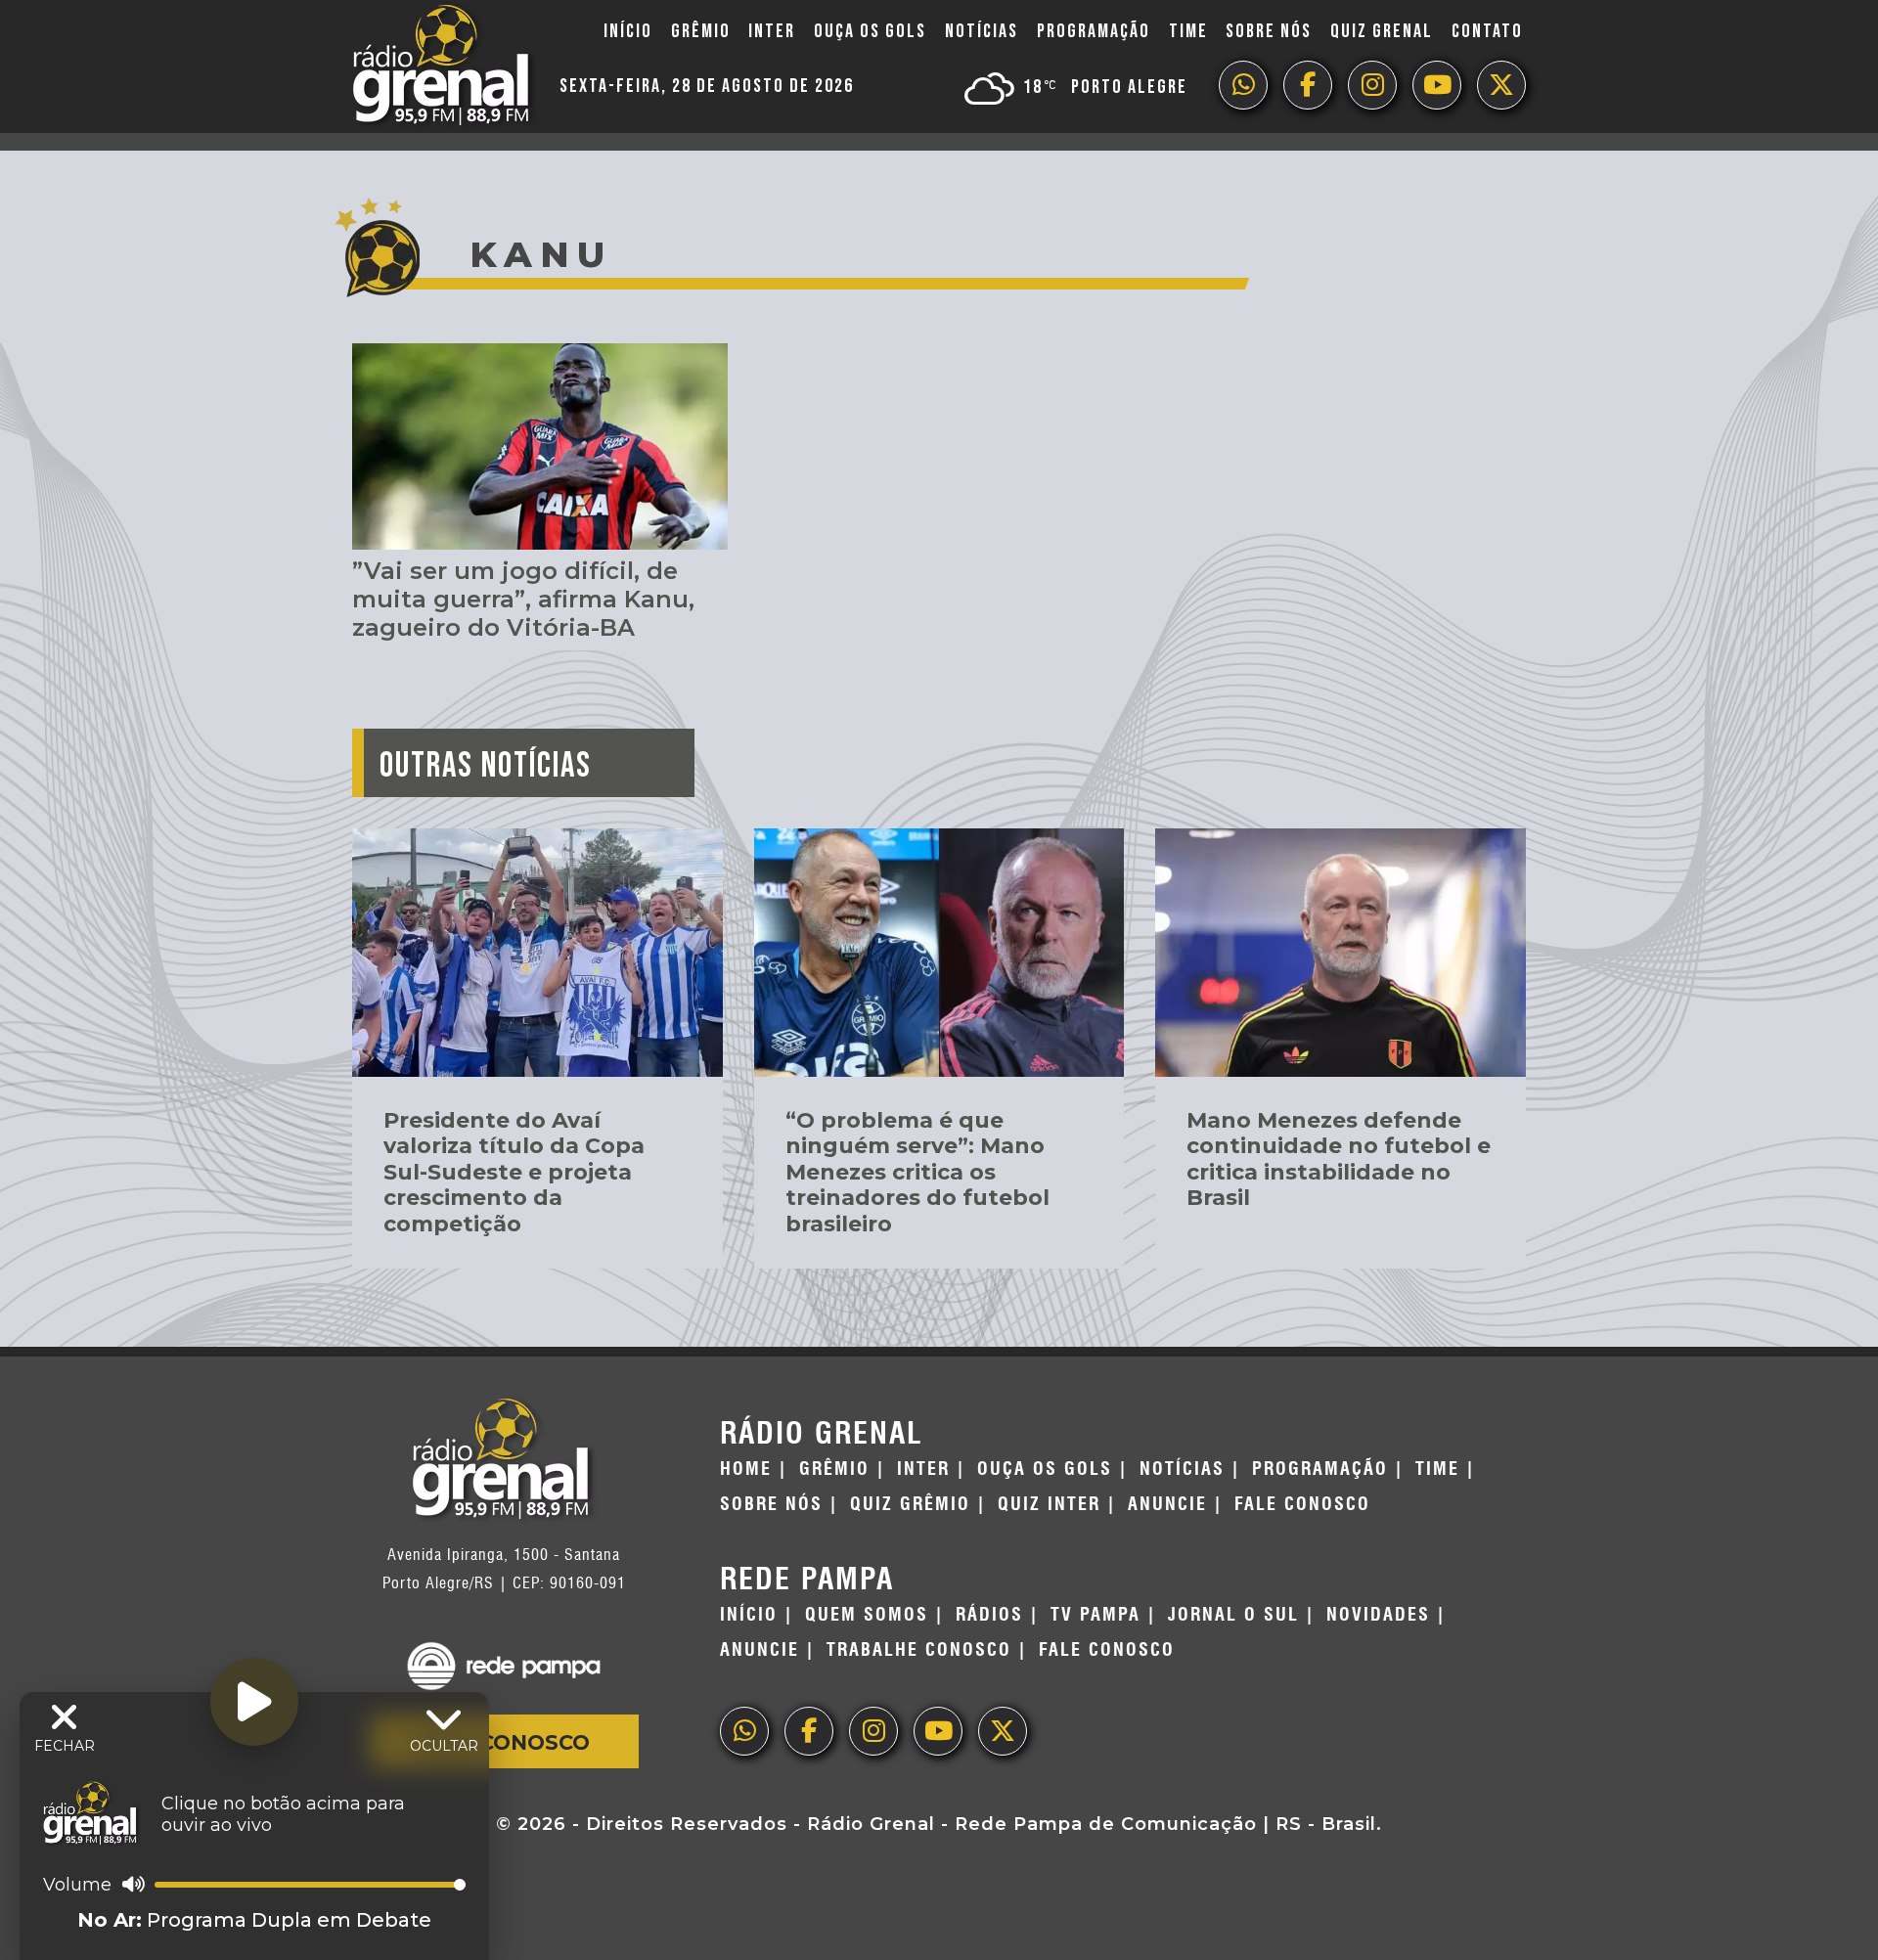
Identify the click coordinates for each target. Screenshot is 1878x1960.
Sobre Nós (1269, 31)
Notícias (982, 31)
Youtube (1437, 85)
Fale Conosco (504, 1742)
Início (628, 31)
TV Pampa (1095, 1615)
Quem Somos (867, 1615)
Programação (1094, 31)
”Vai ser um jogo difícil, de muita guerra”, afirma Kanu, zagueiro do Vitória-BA (523, 599)
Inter (772, 31)
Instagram (1372, 85)
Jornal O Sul (1233, 1615)
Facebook (1308, 85)
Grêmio (701, 31)
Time (1188, 31)
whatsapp (1243, 85)
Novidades (1378, 1615)
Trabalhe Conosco (919, 1650)
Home (746, 1469)
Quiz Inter (1049, 1504)
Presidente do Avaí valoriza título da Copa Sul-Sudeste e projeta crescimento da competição (514, 1172)
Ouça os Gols (870, 31)
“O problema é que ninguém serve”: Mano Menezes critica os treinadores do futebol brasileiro (917, 1172)
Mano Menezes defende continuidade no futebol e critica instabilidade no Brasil (1339, 1159)
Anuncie (1167, 1504)
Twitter (1501, 85)
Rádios (989, 1615)
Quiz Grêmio (910, 1504)
